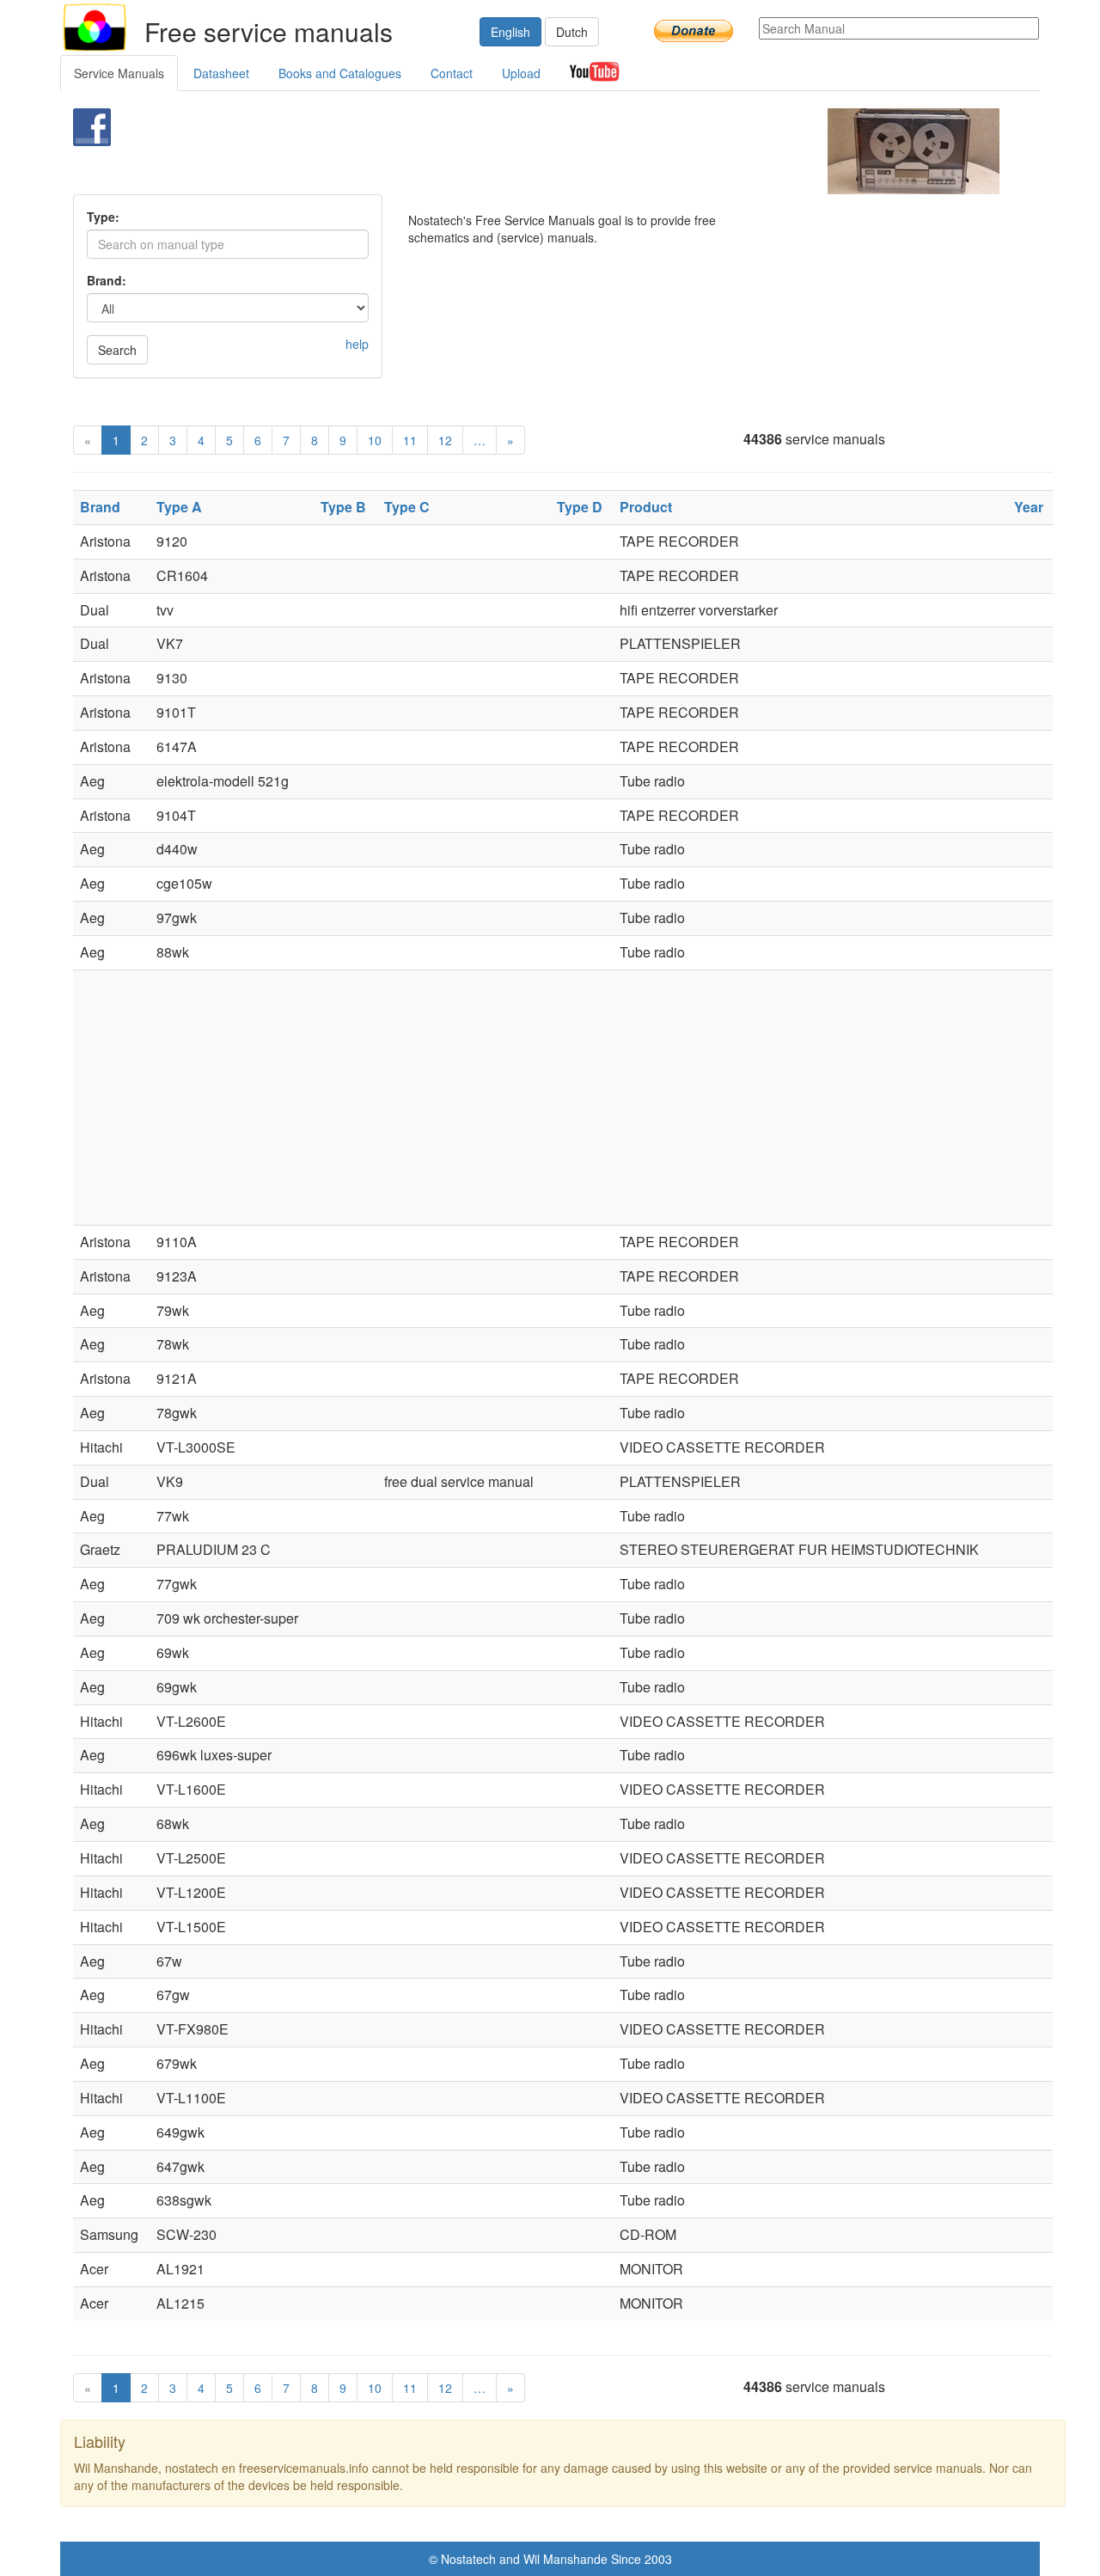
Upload (521, 73)
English (510, 32)
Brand (100, 507)
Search (117, 350)
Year (1029, 507)
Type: (103, 217)
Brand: (107, 280)
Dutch (572, 32)
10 (375, 440)
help (357, 344)
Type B (343, 507)
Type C (407, 507)
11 (410, 440)
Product (646, 507)
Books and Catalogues (340, 73)
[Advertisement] (521, 151)
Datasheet (221, 73)
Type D (580, 507)
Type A (179, 507)
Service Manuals (119, 73)
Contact (452, 73)
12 (445, 440)
